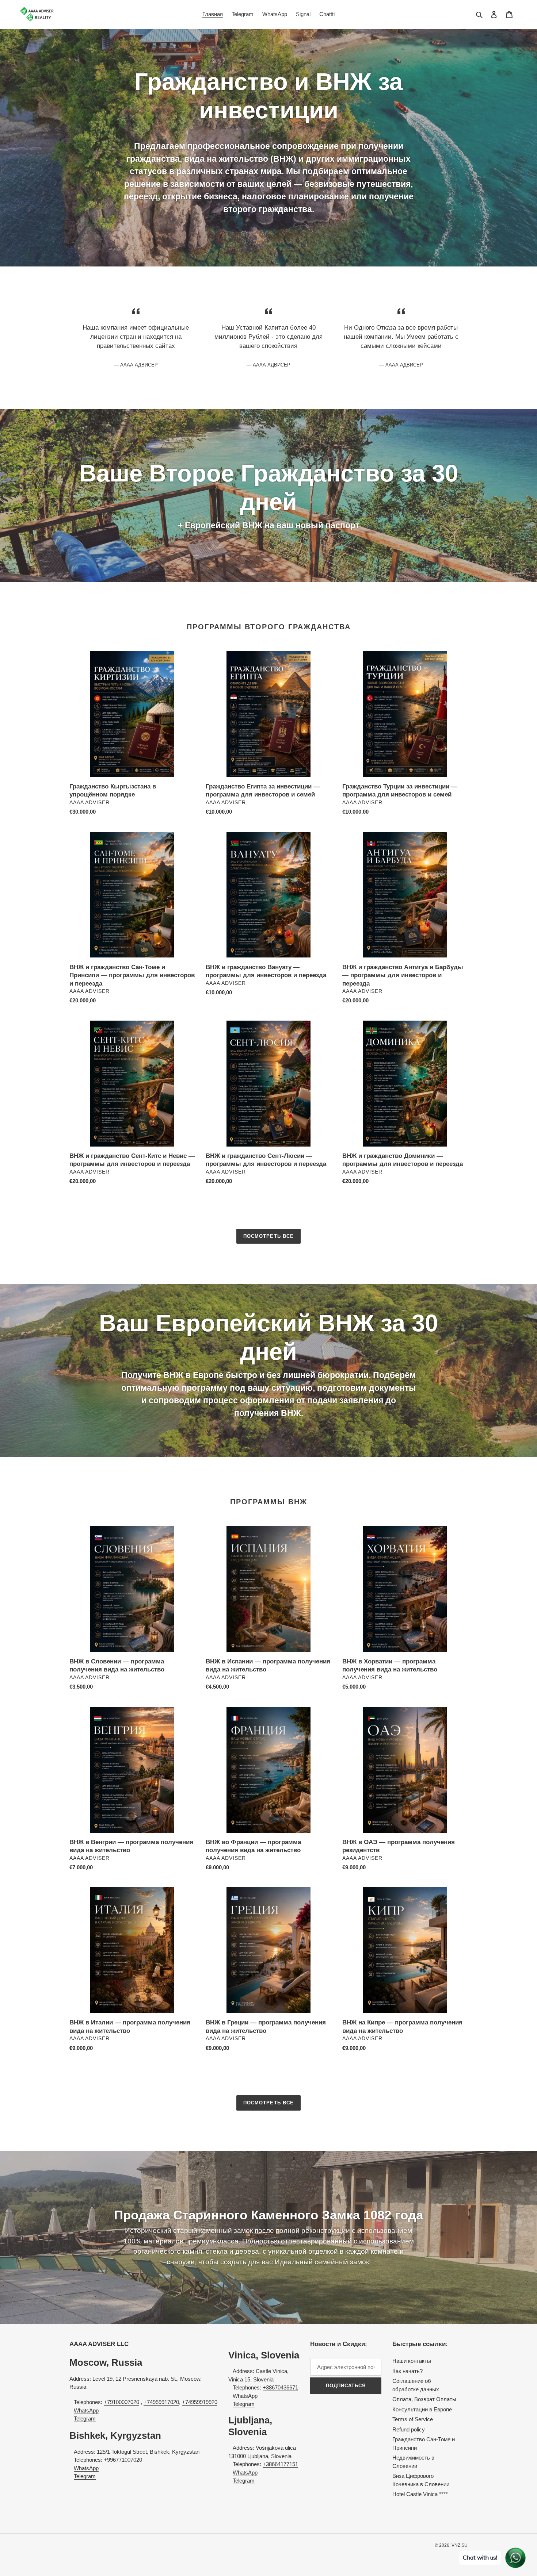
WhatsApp (86, 2410)
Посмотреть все (268, 1236)
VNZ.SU (460, 2545)
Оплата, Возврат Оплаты (424, 2399)
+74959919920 (200, 2402)
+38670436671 (280, 2387)
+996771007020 (123, 2460)
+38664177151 (280, 2464)
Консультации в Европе (422, 2409)
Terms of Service (413, 2419)
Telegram (85, 2418)
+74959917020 (161, 2402)
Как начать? (407, 2371)
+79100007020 (121, 2402)
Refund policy (409, 2429)
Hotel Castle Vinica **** (420, 2494)
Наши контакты (412, 2361)
